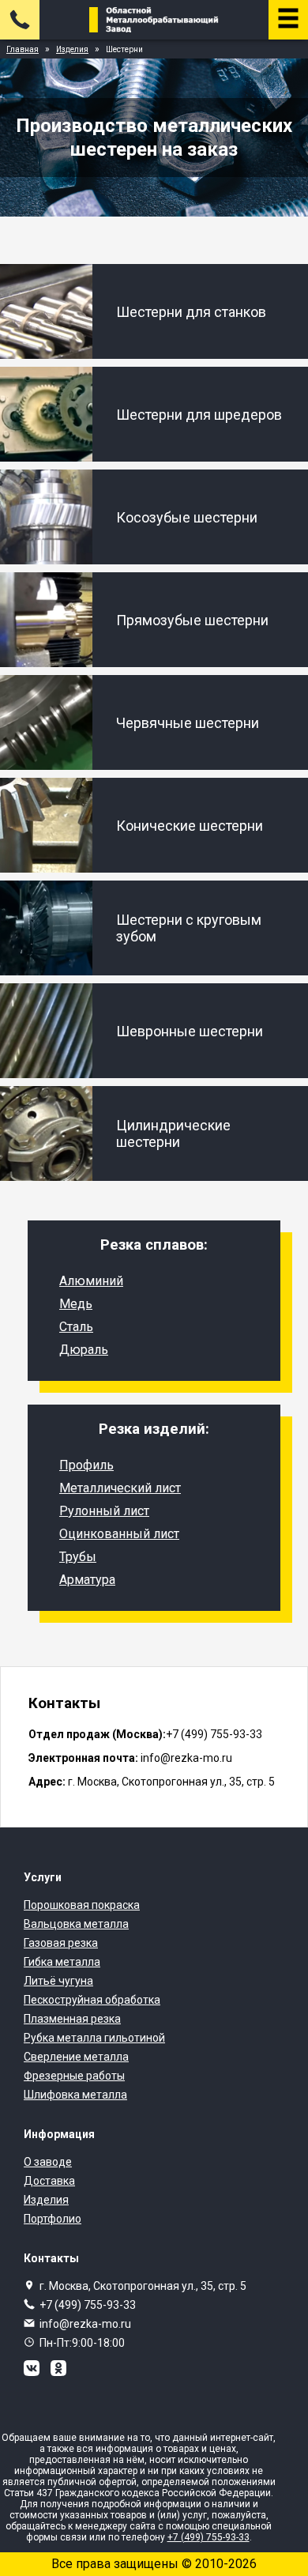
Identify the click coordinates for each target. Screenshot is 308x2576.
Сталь (76, 1327)
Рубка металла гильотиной (94, 2038)
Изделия (46, 2200)
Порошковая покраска (82, 1905)
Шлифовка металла (75, 2095)
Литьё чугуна (58, 1981)
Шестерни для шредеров (199, 415)
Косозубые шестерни (187, 517)
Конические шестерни (190, 826)
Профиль (86, 1465)
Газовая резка (61, 1943)
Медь (76, 1304)
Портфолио (53, 2219)
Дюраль (84, 1350)
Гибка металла (62, 1962)
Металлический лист (120, 1488)
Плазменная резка (72, 2019)
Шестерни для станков (191, 312)
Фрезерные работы (74, 2076)
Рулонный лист (104, 1511)
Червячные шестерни (188, 723)
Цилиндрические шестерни (173, 1133)
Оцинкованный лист (119, 1534)
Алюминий (91, 1281)
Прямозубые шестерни (192, 620)
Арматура (87, 1580)
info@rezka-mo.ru (85, 2324)
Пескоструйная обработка (92, 2000)
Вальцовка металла (76, 1924)
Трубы (78, 1557)
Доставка (49, 2181)
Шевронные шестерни (190, 1031)
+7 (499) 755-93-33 (88, 2305)
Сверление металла (76, 2057)
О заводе (48, 2162)
